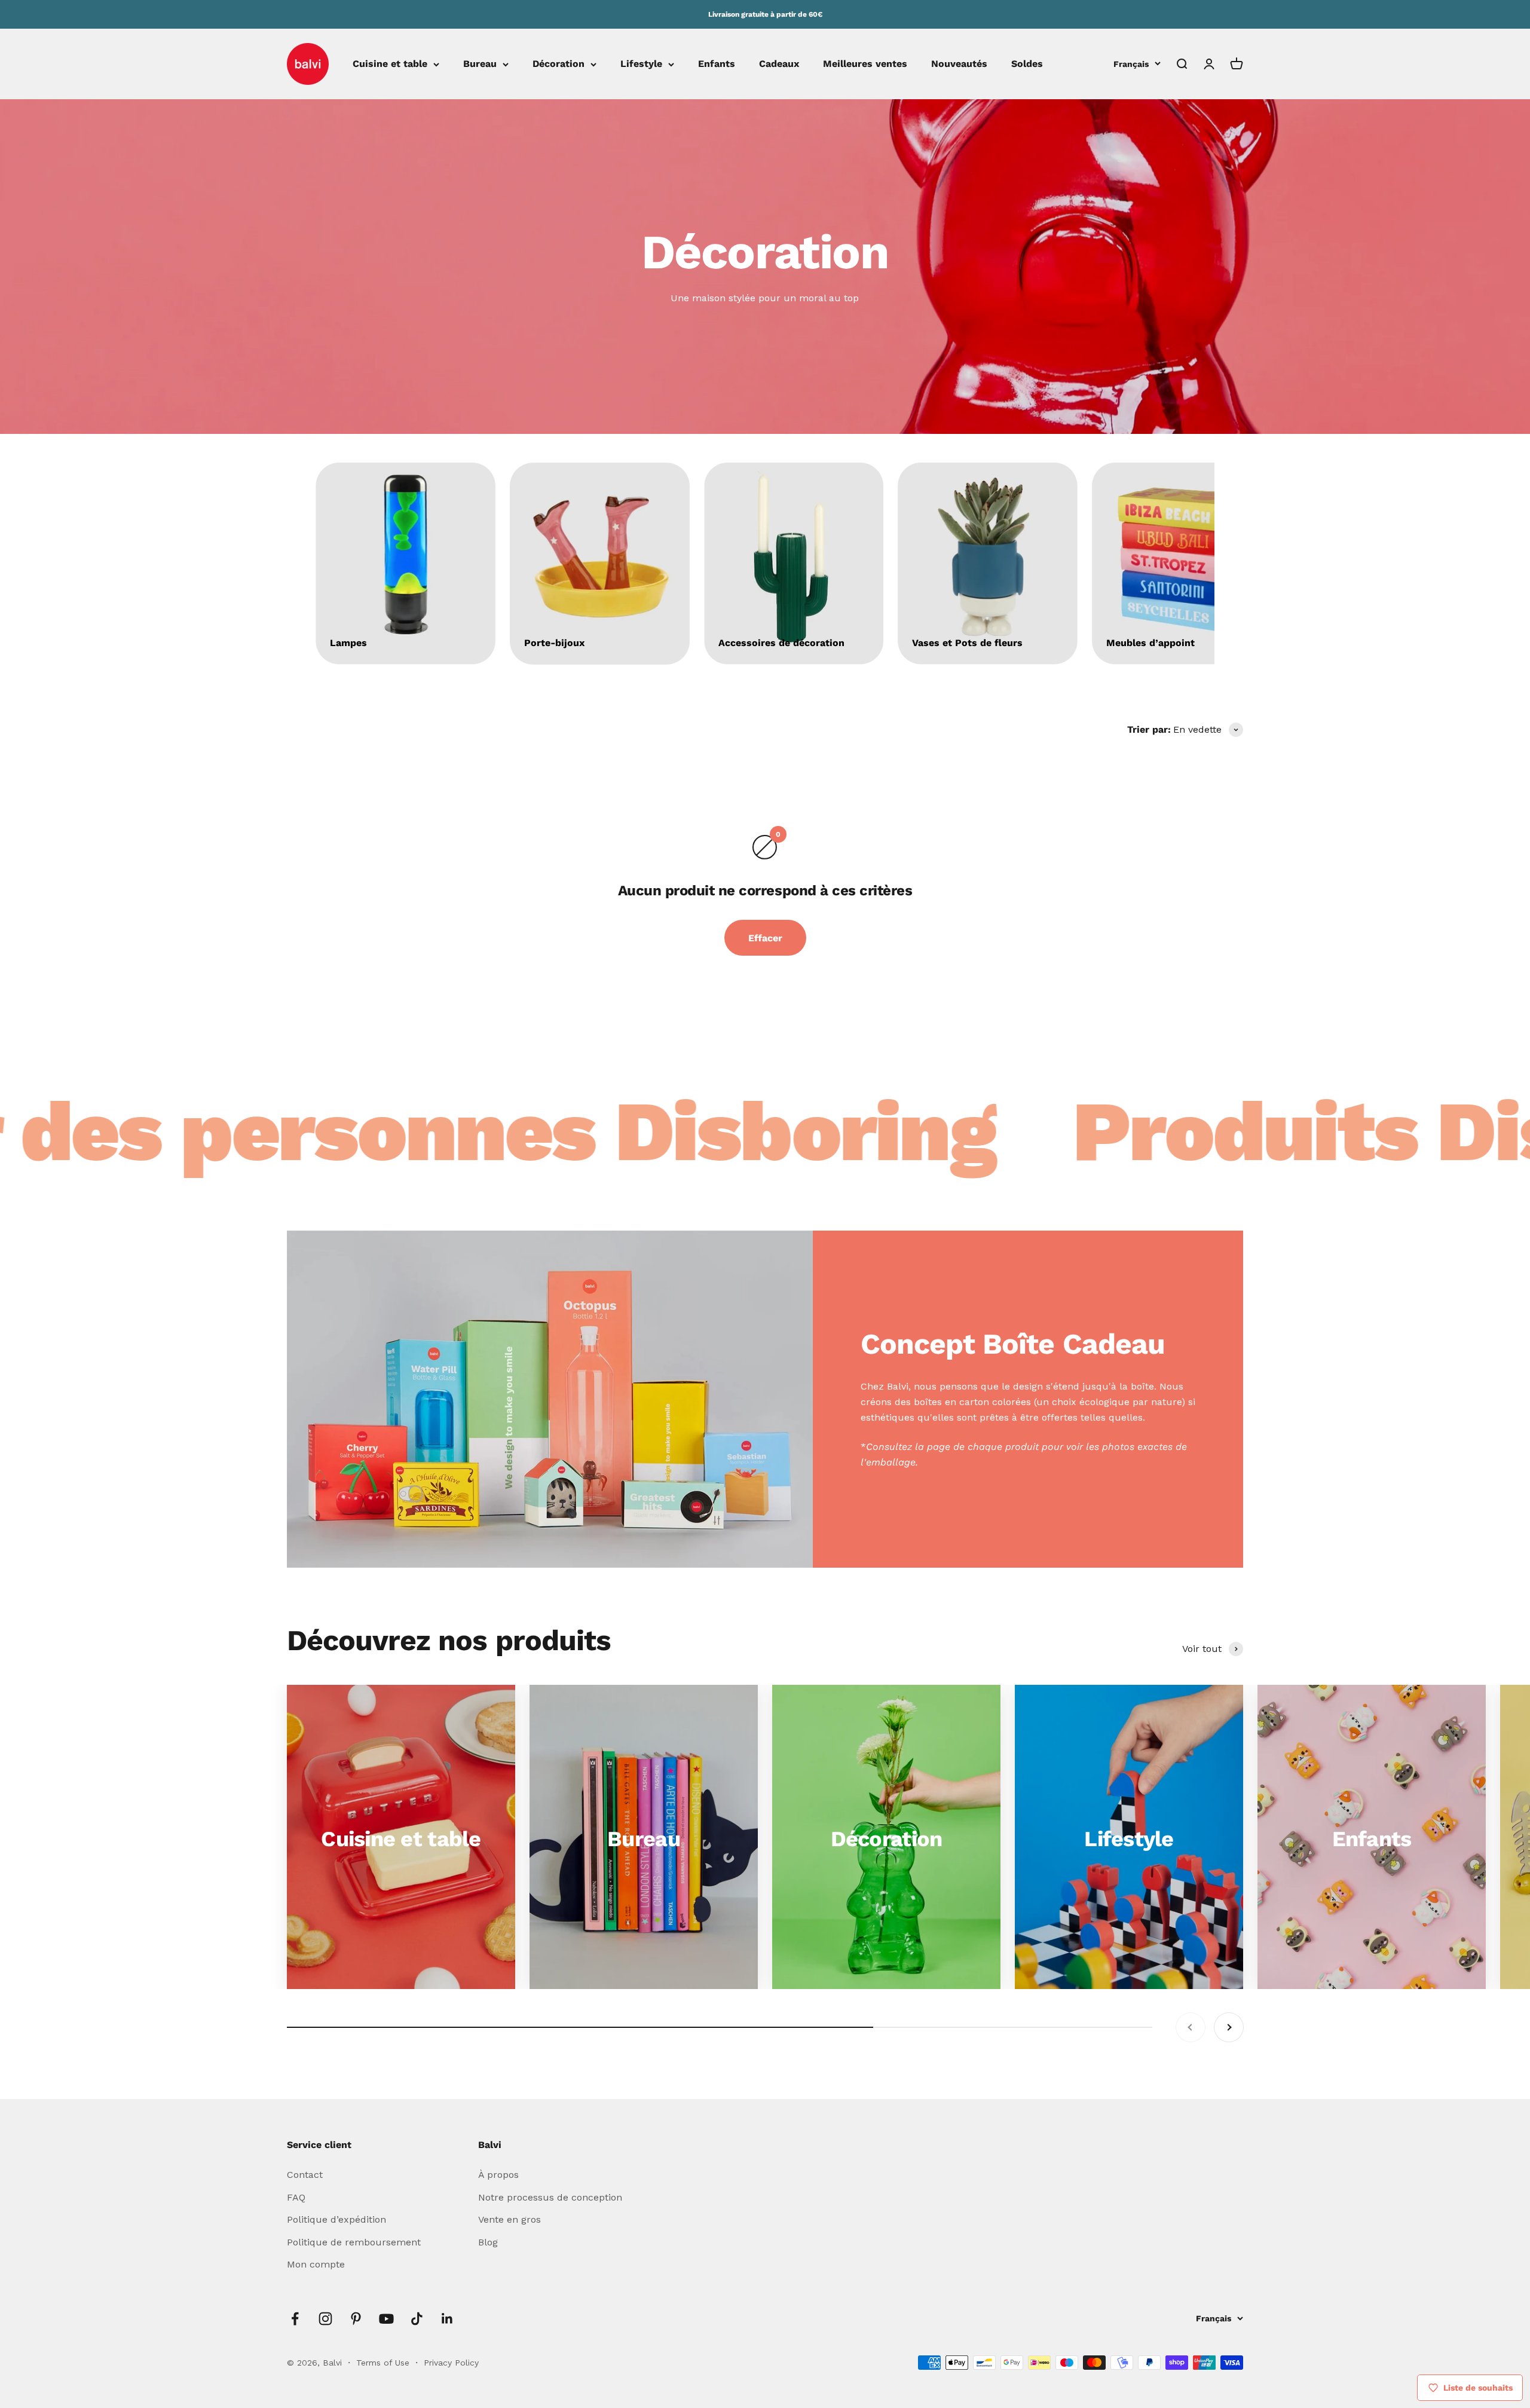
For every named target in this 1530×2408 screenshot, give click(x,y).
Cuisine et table (390, 64)
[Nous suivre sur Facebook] (295, 2319)
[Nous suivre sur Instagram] (325, 2319)
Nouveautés (959, 64)
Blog (488, 2242)
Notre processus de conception (550, 2197)
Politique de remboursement (354, 2242)
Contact (305, 2175)
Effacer (765, 938)
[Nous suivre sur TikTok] (417, 2319)
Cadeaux (779, 64)
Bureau (480, 64)
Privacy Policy (451, 2363)
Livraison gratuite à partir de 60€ (765, 14)
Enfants (717, 64)
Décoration (559, 64)
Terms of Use (384, 2363)
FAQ (296, 2197)
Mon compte (316, 2264)
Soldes (1027, 64)
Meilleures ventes (865, 64)
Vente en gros (510, 2219)
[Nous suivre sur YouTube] (386, 2319)
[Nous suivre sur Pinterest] (356, 2319)
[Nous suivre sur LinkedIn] (447, 2319)
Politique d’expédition (336, 2219)
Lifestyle (641, 64)
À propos (498, 2175)
